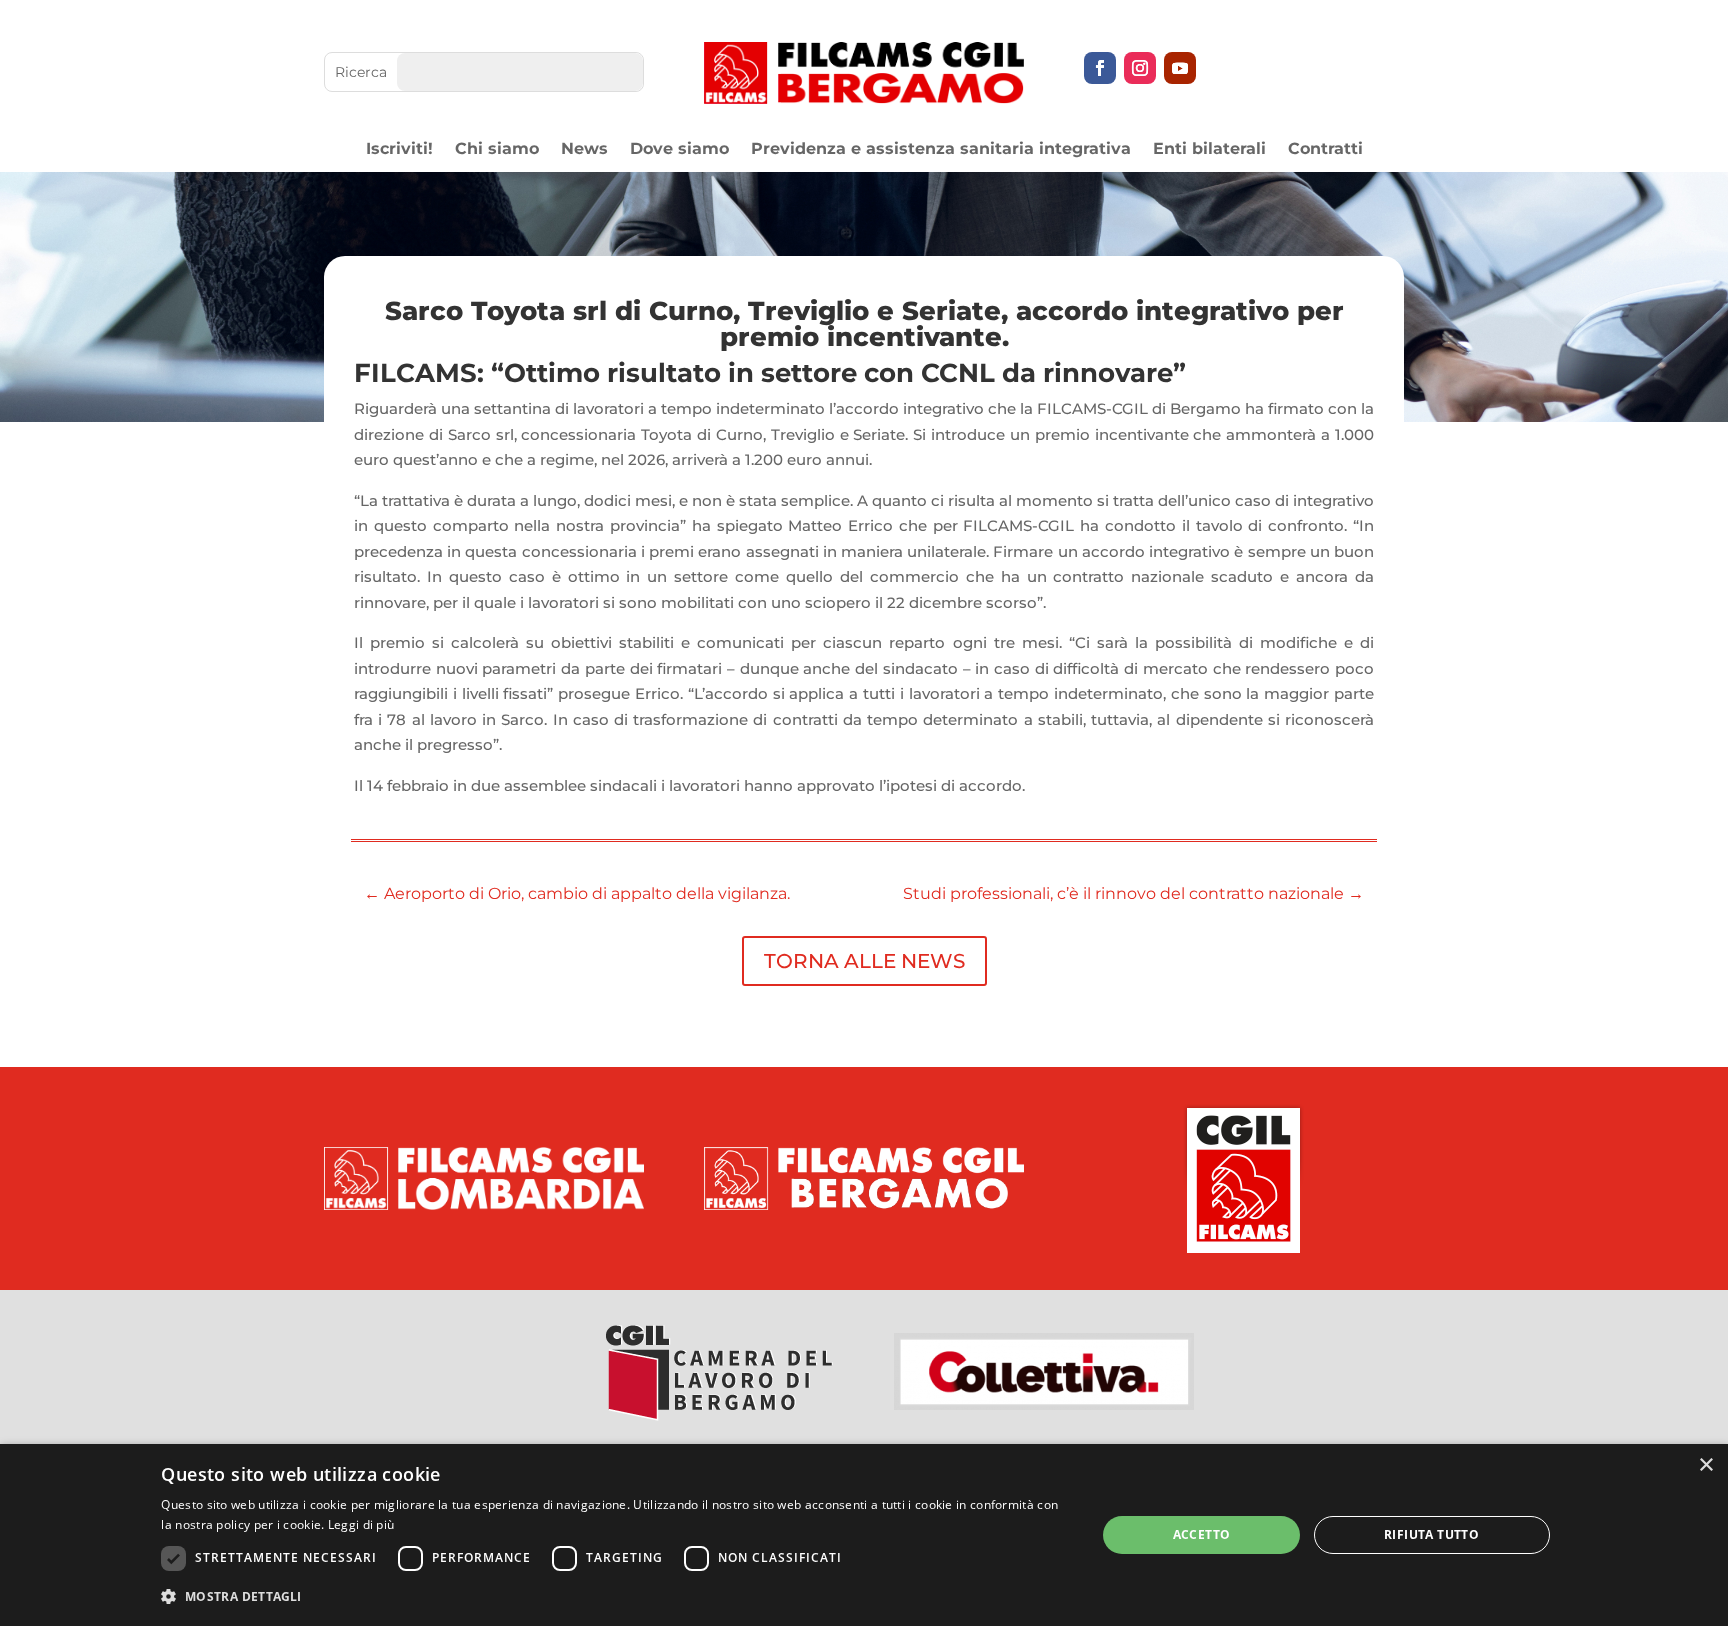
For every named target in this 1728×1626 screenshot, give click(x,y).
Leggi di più (361, 1524)
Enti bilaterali (1209, 150)
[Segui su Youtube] (1180, 68)
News (584, 150)
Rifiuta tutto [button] (1431, 1534)
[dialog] (864, 1535)
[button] (614, 1597)
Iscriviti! (399, 150)
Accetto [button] (1202, 1534)
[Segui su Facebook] (1100, 68)
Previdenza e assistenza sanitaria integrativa (941, 150)
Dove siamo (679, 150)
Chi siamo (497, 150)
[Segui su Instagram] (1140, 68)
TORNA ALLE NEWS (864, 961)
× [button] (1705, 1465)
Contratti (1325, 150)
